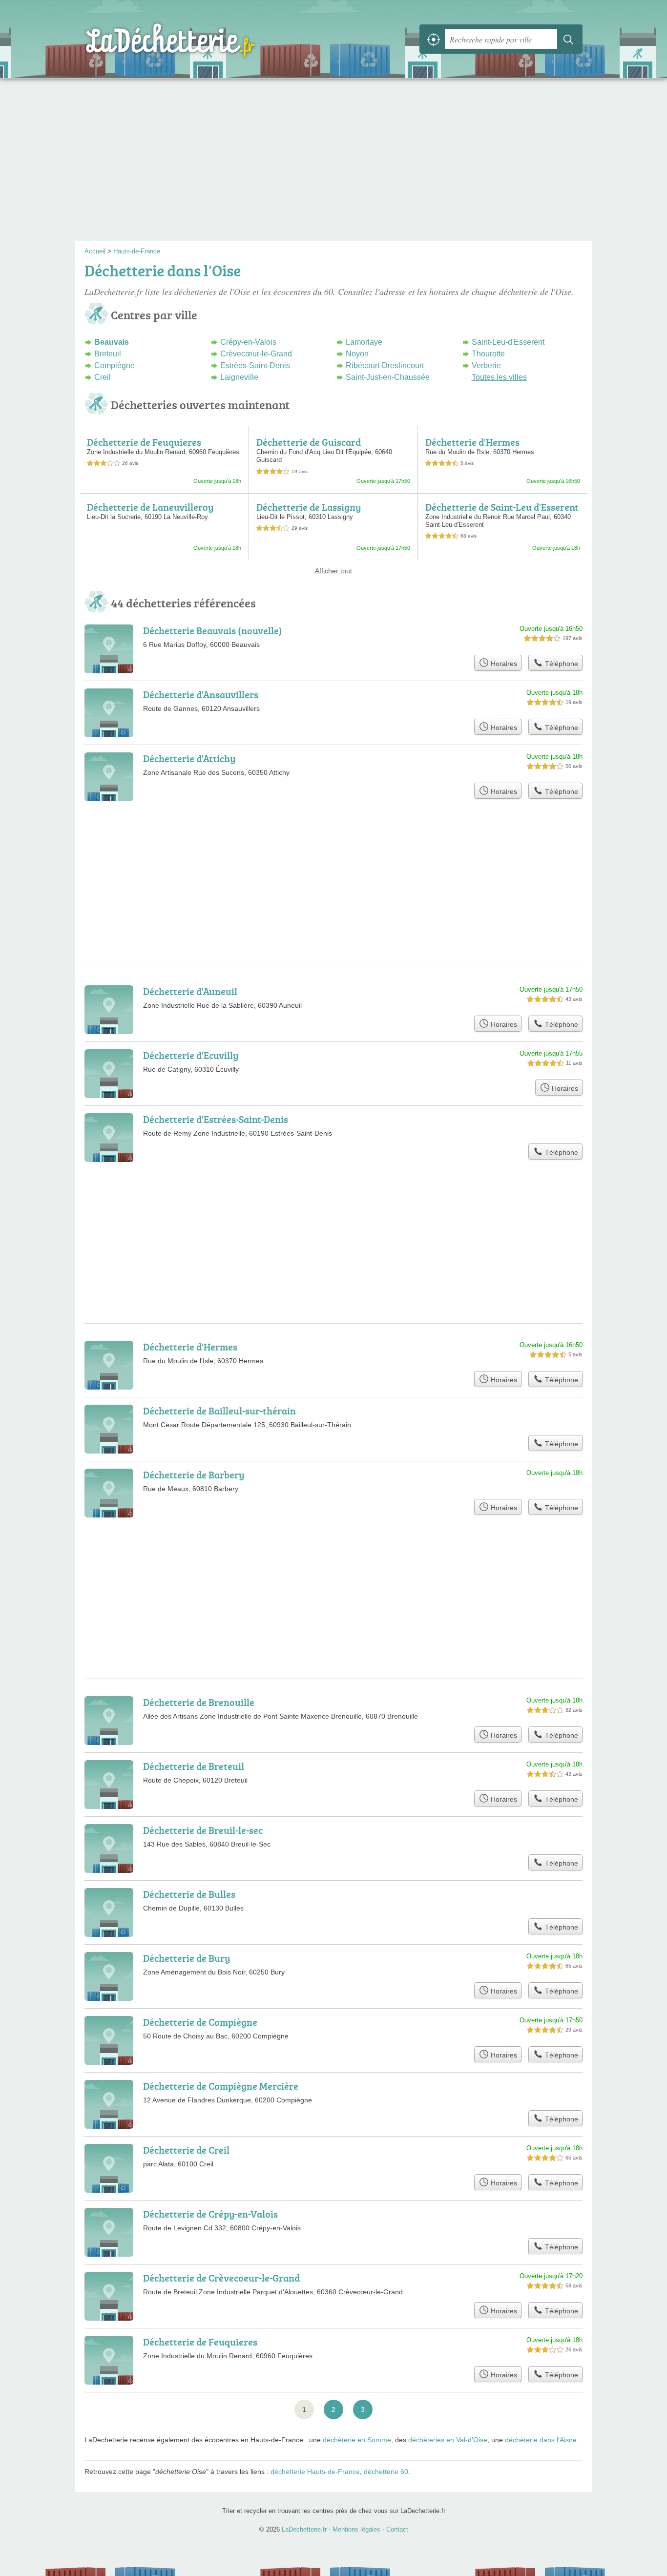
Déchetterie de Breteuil (194, 1766)
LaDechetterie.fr (192, 39)
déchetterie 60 (386, 2472)
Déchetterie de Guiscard (309, 442)
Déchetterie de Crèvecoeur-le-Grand (221, 2278)
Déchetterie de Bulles (189, 1894)
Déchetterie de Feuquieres (144, 442)
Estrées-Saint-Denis (255, 365)
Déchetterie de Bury (187, 1958)
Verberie (486, 365)
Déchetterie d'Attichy (189, 758)
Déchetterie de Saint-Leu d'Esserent (502, 507)
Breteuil (108, 354)
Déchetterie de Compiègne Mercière (221, 2086)
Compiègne (115, 365)
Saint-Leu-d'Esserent (508, 342)
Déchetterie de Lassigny (309, 507)
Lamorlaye (364, 342)
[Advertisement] (333, 163)
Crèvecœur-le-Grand (256, 354)
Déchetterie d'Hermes (472, 442)
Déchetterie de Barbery (194, 1475)
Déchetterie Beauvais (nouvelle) (213, 630)
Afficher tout (333, 571)
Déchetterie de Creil (186, 2150)
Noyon (357, 354)
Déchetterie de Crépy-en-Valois (210, 2214)
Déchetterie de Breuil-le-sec (203, 1830)
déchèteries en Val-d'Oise (448, 2440)
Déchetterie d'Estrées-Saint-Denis (216, 1119)
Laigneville (239, 377)
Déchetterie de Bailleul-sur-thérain (219, 1411)
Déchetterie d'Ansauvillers (201, 694)
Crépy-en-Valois (248, 342)
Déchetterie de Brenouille (199, 1702)
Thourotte (488, 354)
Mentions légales (356, 2529)
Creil (103, 377)
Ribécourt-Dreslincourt (385, 365)
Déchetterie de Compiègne (200, 2022)
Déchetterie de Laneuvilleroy (150, 507)
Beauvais (112, 342)
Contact (397, 2529)
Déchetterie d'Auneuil (190, 991)
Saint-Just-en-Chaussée (388, 377)
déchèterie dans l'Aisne (541, 2440)
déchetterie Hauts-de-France (315, 2472)
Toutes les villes (499, 377)
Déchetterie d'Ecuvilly (191, 1055)
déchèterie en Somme (357, 2440)
